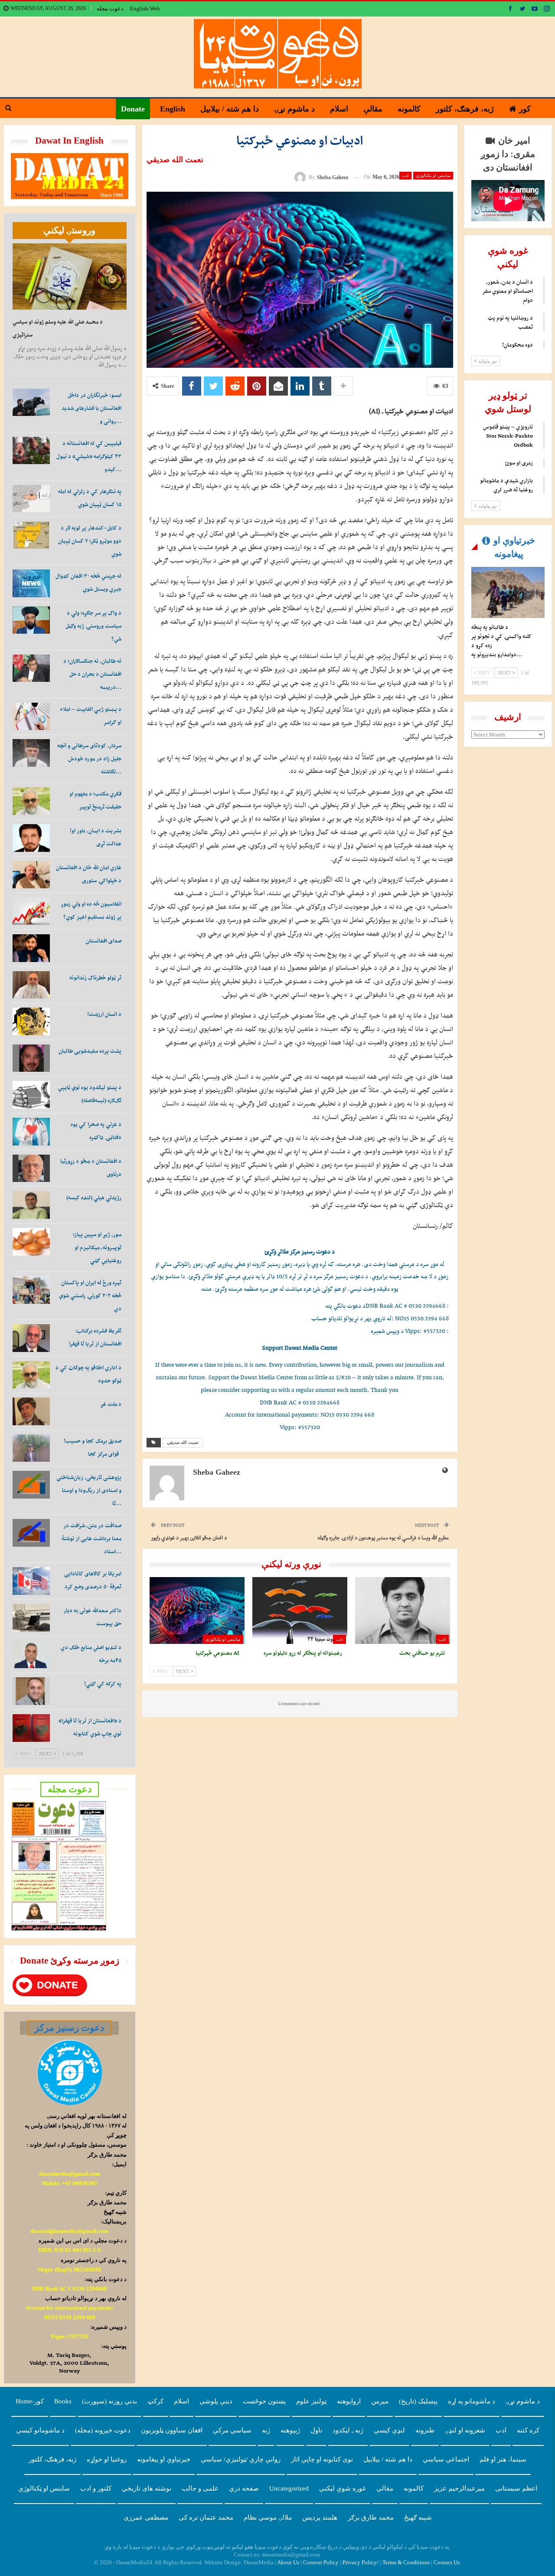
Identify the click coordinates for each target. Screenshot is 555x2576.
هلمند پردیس (320, 2517)
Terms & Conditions (406, 2562)
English (173, 109)
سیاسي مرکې (232, 2430)
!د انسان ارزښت (104, 1014)
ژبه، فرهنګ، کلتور (465, 109)
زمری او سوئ (519, 463)
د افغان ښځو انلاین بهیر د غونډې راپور (189, 1537)
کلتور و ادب (96, 2488)
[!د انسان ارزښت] (31, 1021)
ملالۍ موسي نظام (268, 2517)
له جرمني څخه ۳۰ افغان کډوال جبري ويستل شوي (88, 582)
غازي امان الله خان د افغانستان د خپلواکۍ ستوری (89, 874)
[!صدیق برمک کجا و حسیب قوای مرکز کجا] (31, 1448)
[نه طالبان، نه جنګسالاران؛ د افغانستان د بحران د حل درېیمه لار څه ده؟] (31, 668)
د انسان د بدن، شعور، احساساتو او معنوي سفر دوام (508, 291)
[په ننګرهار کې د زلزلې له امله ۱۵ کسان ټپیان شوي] (31, 499)
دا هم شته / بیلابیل (230, 109)
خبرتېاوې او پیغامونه (164, 2459)
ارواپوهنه (349, 2401)
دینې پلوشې (216, 2401)
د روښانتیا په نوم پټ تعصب (510, 322)
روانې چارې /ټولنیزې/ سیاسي (241, 2459)
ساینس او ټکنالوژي (433, 175)
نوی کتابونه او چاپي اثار (322, 2459)
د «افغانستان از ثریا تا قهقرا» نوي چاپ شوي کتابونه (90, 1727)
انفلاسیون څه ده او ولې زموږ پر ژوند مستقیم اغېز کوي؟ (91, 910)
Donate (133, 109)
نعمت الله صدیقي (183, 1442)
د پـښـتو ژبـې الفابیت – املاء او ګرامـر (91, 715)
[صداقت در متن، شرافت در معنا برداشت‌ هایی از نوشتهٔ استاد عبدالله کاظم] (31, 1533)
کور (525, 109)
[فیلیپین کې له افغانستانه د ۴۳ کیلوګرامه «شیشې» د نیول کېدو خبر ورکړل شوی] (31, 451)
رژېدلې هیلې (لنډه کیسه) (94, 1197)
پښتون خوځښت (264, 2401)
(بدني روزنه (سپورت (109, 2401)
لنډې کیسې (389, 2430)
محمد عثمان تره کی (206, 2517)
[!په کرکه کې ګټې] (31, 1691)
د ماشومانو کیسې (40, 2430)
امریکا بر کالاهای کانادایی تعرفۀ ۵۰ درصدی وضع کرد (93, 1580)
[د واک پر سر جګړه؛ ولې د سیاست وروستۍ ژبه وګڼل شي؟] (31, 620)
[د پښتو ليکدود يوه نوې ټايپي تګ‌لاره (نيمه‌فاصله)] (31, 1095)
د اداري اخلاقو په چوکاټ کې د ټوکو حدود (88, 1374)
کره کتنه (528, 2430)
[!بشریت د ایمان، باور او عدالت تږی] (31, 838)
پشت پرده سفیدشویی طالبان (90, 1051)
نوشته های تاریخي (147, 2488)
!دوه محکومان (517, 345)
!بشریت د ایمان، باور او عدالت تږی (96, 837)
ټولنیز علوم (311, 2401)
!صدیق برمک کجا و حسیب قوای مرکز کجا (93, 1447)
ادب (405, 175)
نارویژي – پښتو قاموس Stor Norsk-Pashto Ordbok (508, 436)
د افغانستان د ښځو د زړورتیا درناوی (91, 1167)
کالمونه (409, 109)
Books (63, 2401)
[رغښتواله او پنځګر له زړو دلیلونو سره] (300, 1610)
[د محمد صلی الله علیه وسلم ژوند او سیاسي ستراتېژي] (70, 277)
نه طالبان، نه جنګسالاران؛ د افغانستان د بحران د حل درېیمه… (92, 674)
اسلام (339, 109)
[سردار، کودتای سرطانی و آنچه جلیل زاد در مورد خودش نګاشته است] (31, 753)
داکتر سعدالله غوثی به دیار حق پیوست (92, 1617)
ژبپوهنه (290, 2430)
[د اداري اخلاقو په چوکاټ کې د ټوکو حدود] (31, 1375)
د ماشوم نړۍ (294, 109)
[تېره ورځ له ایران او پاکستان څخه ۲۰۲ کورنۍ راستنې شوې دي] (31, 1290)
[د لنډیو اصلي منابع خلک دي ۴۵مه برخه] (31, 1655)
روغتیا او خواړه (107, 2459)
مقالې (373, 109)
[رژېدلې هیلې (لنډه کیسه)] (31, 1205)
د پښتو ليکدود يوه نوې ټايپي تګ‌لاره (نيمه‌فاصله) (90, 1094)
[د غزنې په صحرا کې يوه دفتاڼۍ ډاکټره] (31, 1132)
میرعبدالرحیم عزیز (459, 2488)
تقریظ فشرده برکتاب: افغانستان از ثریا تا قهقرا (95, 1337)
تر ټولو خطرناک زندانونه (95, 977)
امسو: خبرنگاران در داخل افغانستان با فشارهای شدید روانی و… (91, 408)
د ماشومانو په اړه (472, 2401)
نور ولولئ (487, 361)
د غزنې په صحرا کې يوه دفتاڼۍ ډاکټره (96, 1131)
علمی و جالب (200, 2488)
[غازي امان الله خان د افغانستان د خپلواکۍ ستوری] (31, 875)
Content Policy (321, 2562)
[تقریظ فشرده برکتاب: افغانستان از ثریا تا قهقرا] (31, 1338)
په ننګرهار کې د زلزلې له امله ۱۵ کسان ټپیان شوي (90, 498)
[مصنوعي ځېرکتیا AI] (197, 1610)
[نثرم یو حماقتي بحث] (403, 1610)
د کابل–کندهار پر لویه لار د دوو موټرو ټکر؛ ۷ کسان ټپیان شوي (90, 541)
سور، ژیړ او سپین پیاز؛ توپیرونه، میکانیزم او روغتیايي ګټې (97, 1247)
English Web (145, 8)
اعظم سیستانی (516, 2488)
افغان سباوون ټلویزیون (172, 2430)
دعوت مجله (110, 8)
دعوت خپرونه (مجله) (103, 2430)
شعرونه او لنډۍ (465, 2430)
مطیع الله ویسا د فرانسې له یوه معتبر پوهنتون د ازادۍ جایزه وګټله (383, 1537)
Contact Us (447, 2562)
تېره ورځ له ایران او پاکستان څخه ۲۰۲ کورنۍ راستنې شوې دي (90, 1295)
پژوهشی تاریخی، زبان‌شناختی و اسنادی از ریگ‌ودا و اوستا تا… (89, 1490)
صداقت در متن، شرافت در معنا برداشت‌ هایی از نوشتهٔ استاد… (91, 1538)
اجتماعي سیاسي (446, 2459)
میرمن (380, 2401)
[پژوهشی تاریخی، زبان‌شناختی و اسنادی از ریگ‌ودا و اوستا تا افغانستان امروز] (31, 1485)
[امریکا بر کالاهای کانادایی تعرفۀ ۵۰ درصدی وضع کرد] (31, 1581)
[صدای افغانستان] (31, 948)
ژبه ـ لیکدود (348, 2430)
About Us (288, 2562)
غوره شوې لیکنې (343, 2488)
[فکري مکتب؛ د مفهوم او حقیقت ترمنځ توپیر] (31, 801)
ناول (316, 2430)
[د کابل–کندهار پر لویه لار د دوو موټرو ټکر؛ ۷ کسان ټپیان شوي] (31, 535)
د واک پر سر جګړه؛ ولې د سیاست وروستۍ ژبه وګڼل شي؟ (93, 626)
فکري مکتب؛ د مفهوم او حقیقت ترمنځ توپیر (95, 800)
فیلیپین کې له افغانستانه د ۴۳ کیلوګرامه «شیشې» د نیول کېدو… (89, 456)
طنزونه (425, 2430)
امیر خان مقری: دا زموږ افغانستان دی (508, 154)
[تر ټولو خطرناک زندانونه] (31, 985)
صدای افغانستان (104, 941)
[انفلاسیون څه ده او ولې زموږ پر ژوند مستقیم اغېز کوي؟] (31, 911)
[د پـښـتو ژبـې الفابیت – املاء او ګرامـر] (31, 717)
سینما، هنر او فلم (503, 2459)
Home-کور (30, 2401)
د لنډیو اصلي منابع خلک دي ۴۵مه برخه (91, 1654)
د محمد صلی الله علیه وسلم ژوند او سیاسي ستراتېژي (58, 328)
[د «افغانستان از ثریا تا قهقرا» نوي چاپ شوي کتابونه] (31, 1728)
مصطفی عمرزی (146, 2517)
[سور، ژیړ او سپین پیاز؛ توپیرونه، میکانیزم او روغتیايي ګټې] (31, 1242)
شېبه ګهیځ (418, 2517)
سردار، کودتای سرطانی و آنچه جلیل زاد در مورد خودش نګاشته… (89, 758)
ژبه (266, 2430)
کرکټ (155, 2401)
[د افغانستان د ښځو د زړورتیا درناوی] (31, 1169)
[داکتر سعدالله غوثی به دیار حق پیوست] (31, 1618)
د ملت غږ (111, 1404)
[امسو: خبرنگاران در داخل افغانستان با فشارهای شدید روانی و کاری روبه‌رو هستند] (31, 403)
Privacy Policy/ (361, 2562)
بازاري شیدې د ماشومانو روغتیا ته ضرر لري (506, 485)
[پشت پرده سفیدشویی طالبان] (31, 1058)
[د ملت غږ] (31, 1411)
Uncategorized (289, 2488)
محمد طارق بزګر (371, 2517)
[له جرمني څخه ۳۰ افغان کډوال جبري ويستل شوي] (31, 583)
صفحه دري (244, 2488)
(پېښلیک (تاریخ (418, 2401)
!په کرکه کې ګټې (103, 1684)
